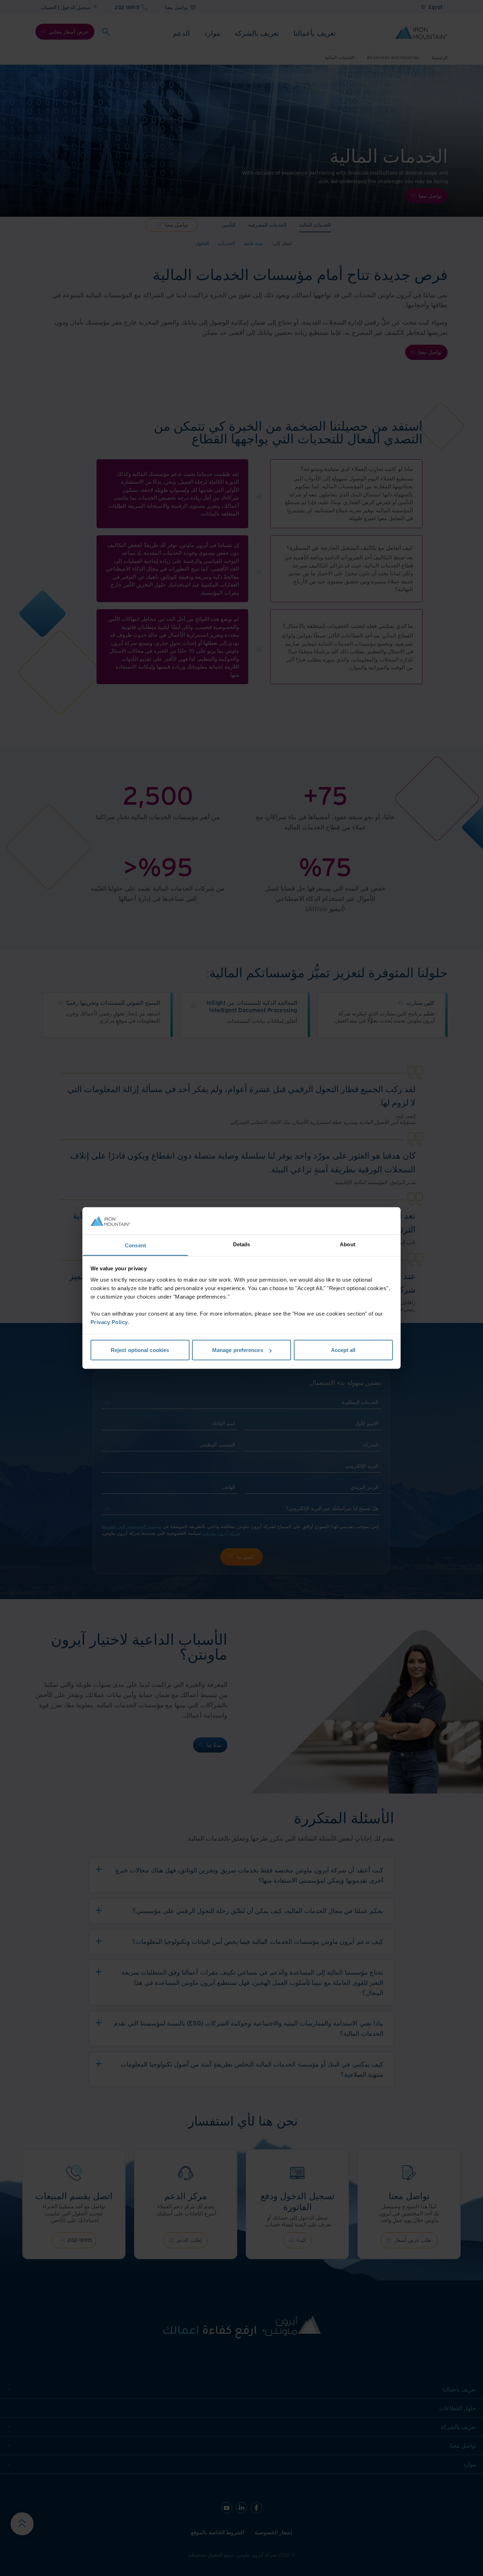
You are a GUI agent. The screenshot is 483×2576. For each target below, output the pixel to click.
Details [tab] (242, 1244)
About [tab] (348, 1244)
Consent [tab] (135, 1245)
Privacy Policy (109, 1322)
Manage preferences (238, 1350)
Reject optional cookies (140, 1350)
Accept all (343, 1350)
